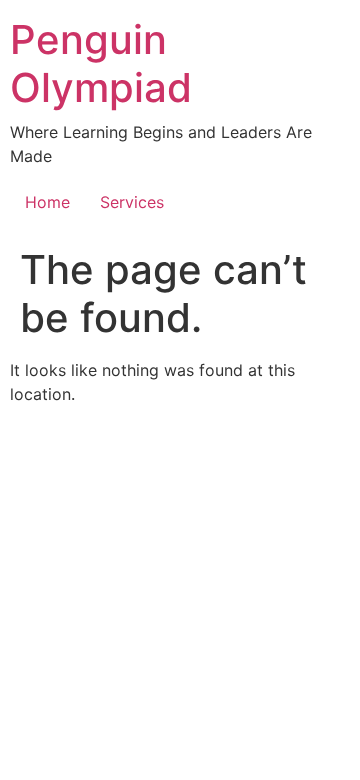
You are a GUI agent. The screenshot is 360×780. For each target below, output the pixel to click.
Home (47, 202)
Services (132, 202)
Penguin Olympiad (101, 63)
